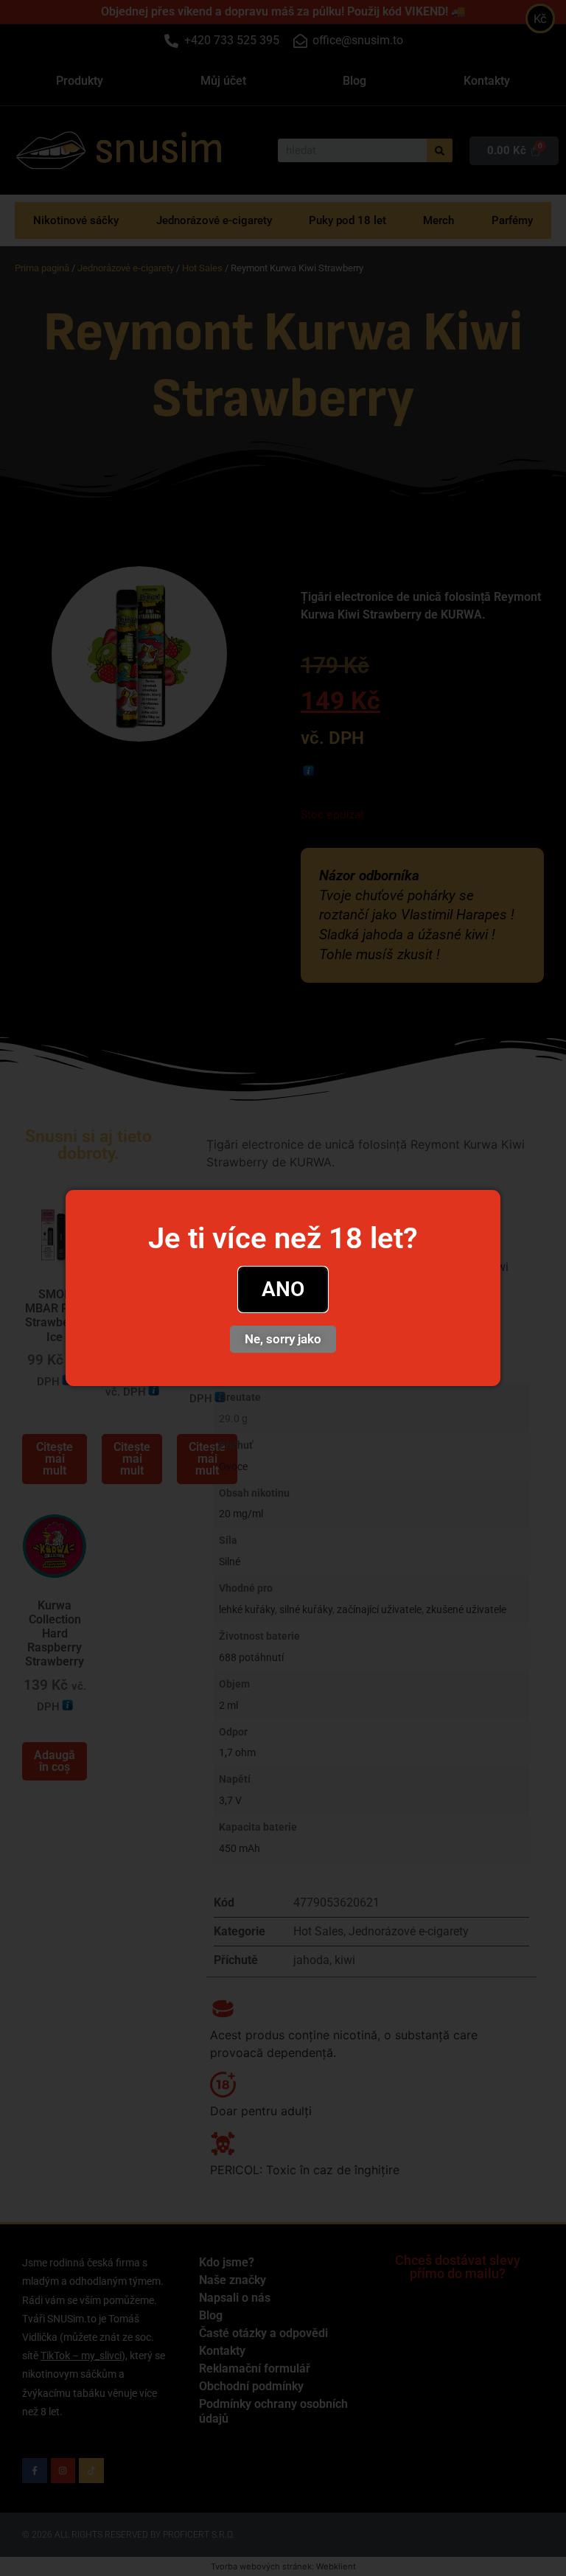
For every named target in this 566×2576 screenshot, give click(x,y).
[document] (283, 1288)
